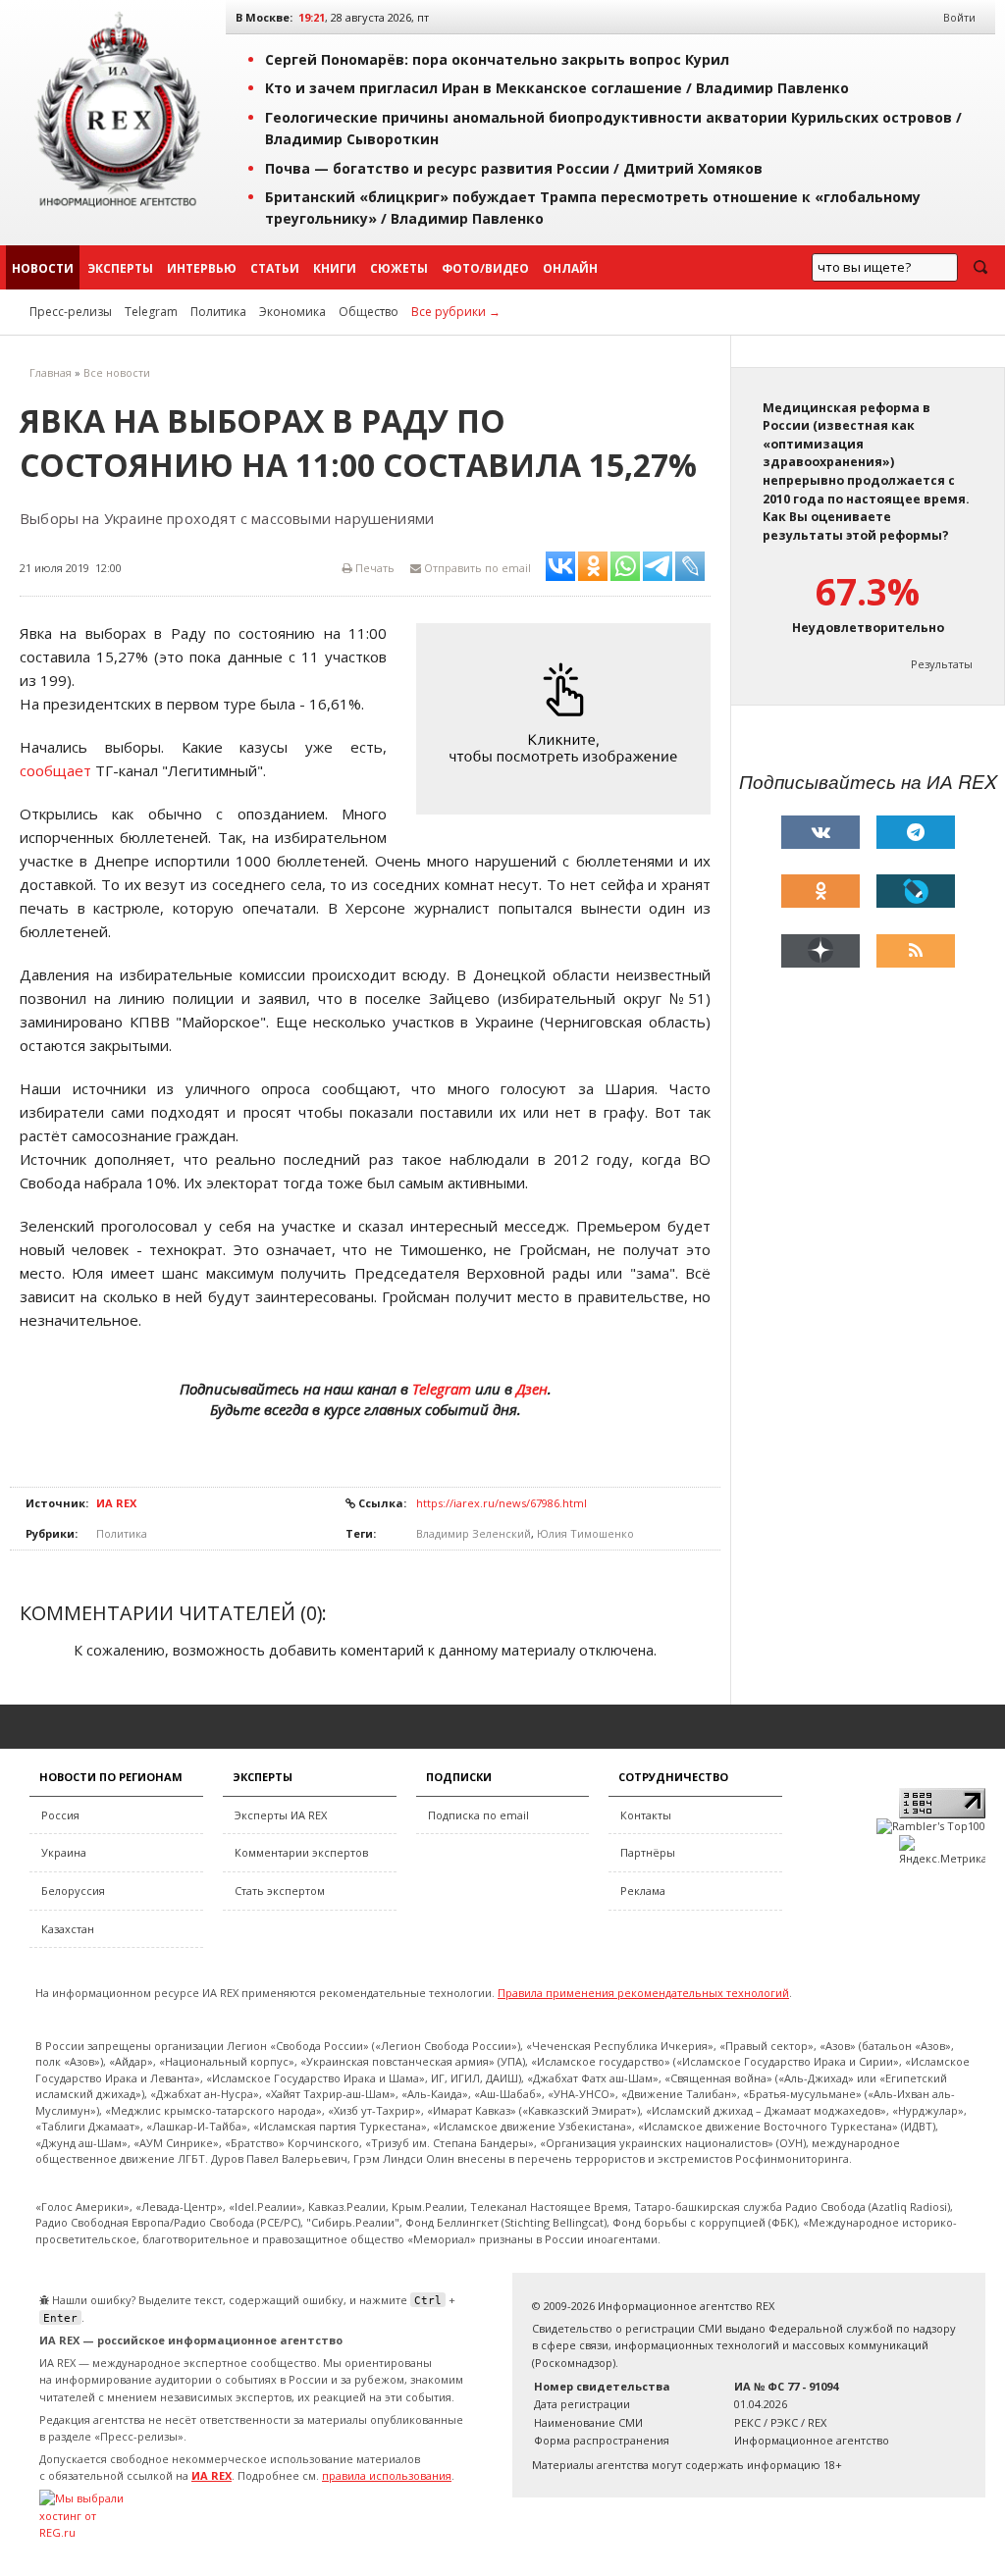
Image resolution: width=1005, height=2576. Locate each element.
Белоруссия (73, 1891)
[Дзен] (820, 951)
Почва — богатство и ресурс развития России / (514, 168)
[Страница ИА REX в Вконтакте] (820, 832)
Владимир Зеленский (474, 1533)
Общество (369, 312)
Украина (64, 1852)
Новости (43, 268)
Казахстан (68, 1929)
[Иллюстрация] (568, 719)
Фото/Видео (485, 268)
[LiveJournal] (916, 891)
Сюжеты (399, 268)
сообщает (55, 770)
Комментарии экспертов (301, 1852)
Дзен (532, 1389)
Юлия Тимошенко (585, 1533)
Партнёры (648, 1852)
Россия (60, 1815)
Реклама (643, 1891)
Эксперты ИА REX (281, 1815)
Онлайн (570, 268)
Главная (51, 372)
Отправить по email (476, 568)
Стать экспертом (280, 1891)
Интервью (202, 268)
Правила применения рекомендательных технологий (643, 1993)
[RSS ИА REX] (916, 951)
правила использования (387, 2475)
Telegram (151, 312)
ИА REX (116, 1503)
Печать (373, 568)
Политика (218, 312)
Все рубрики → (456, 312)
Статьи (275, 268)
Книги (335, 268)
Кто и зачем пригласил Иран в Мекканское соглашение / (557, 88)
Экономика (292, 312)
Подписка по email (478, 1815)
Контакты (646, 1815)
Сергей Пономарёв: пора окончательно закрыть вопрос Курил (497, 59)
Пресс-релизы (71, 312)
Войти (959, 17)
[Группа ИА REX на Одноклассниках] (820, 891)
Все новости (117, 372)
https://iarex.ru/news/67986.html (502, 1503)
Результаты (942, 664)
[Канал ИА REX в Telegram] (916, 832)
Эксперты (120, 268)
